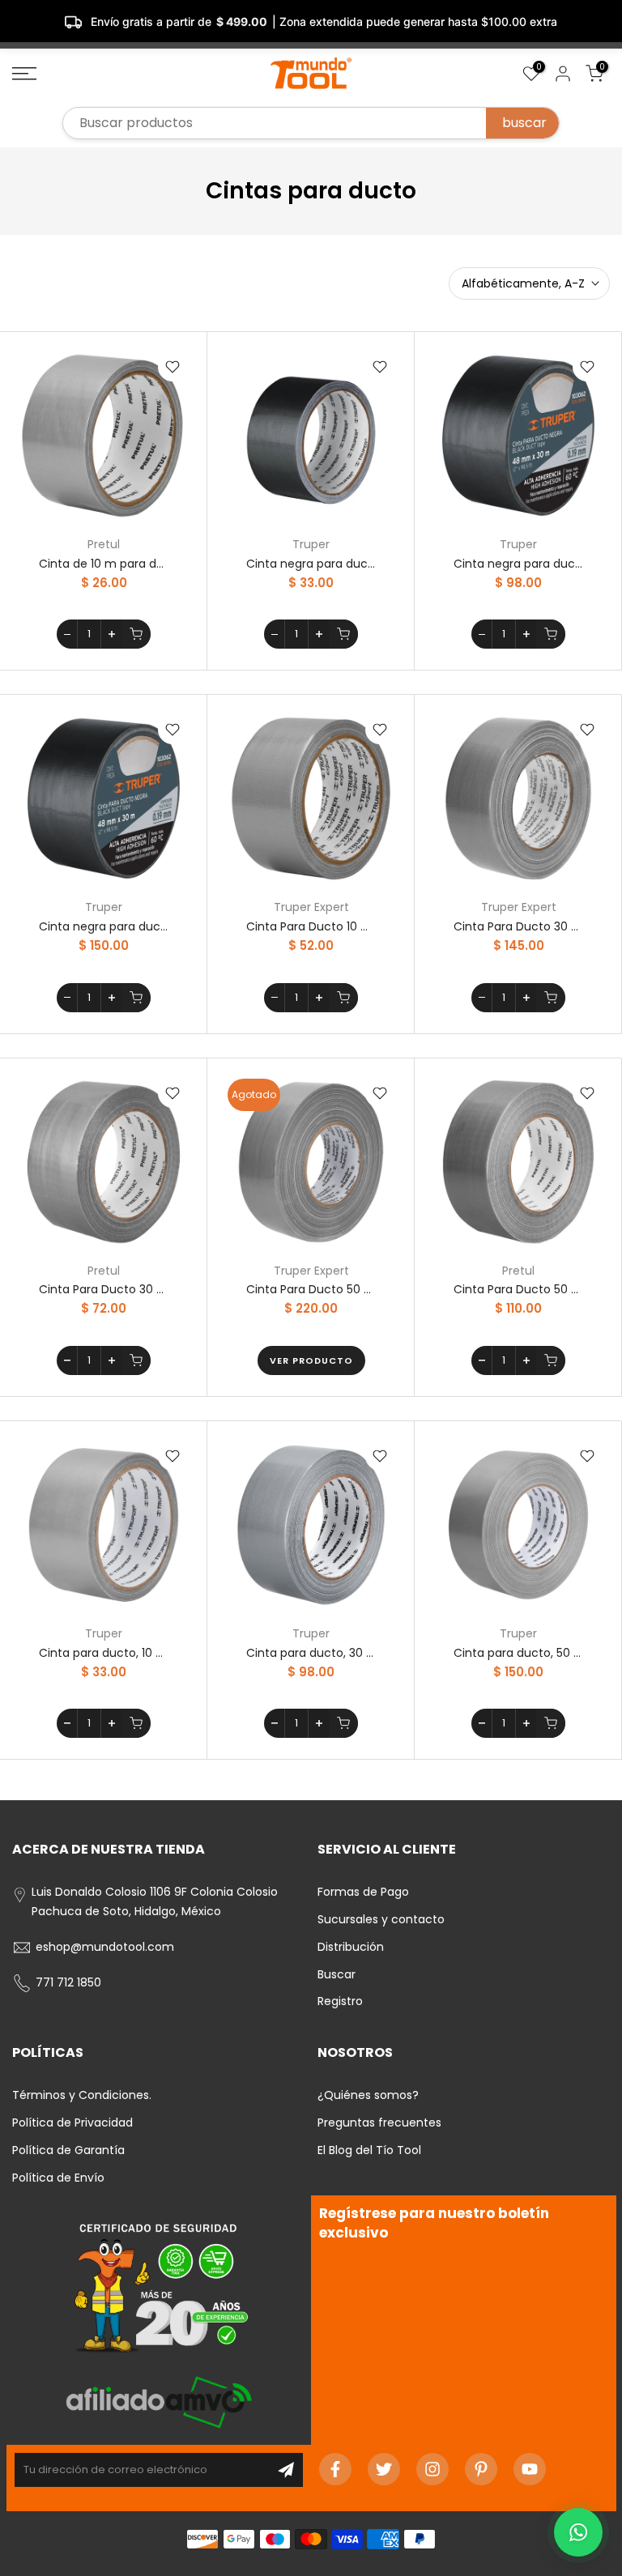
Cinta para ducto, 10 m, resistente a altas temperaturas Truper (104, 1653)
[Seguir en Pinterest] (481, 2469)
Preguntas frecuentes (379, 2123)
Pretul (104, 544)
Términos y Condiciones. (82, 2095)
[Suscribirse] (286, 2470)
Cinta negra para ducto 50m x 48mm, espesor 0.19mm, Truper (104, 926)
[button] (578, 2532)
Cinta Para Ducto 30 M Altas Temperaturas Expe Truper (518, 926)
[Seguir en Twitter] (384, 2469)
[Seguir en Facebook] (335, 2469)
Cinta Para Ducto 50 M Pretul (518, 1289)
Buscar (337, 1974)
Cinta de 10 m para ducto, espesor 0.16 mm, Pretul (104, 564)
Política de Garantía (68, 2150)
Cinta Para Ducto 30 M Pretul (104, 1289)
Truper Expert (311, 907)
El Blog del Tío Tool (369, 2150)
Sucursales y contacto (381, 1919)
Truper (311, 544)
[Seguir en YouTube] (530, 2469)
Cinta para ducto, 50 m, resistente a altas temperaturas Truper (518, 1653)
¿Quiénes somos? (368, 2095)
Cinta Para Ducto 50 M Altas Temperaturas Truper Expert (311, 1289)
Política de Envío (58, 2178)
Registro (340, 2001)
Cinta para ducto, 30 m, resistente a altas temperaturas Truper (311, 1653)
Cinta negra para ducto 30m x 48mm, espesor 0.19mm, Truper (518, 564)
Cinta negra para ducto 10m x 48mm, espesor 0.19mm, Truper (311, 564)
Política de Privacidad (72, 2123)
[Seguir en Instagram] (432, 2469)
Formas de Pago (363, 1892)
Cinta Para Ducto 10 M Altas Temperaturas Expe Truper (311, 926)
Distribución (351, 1947)
